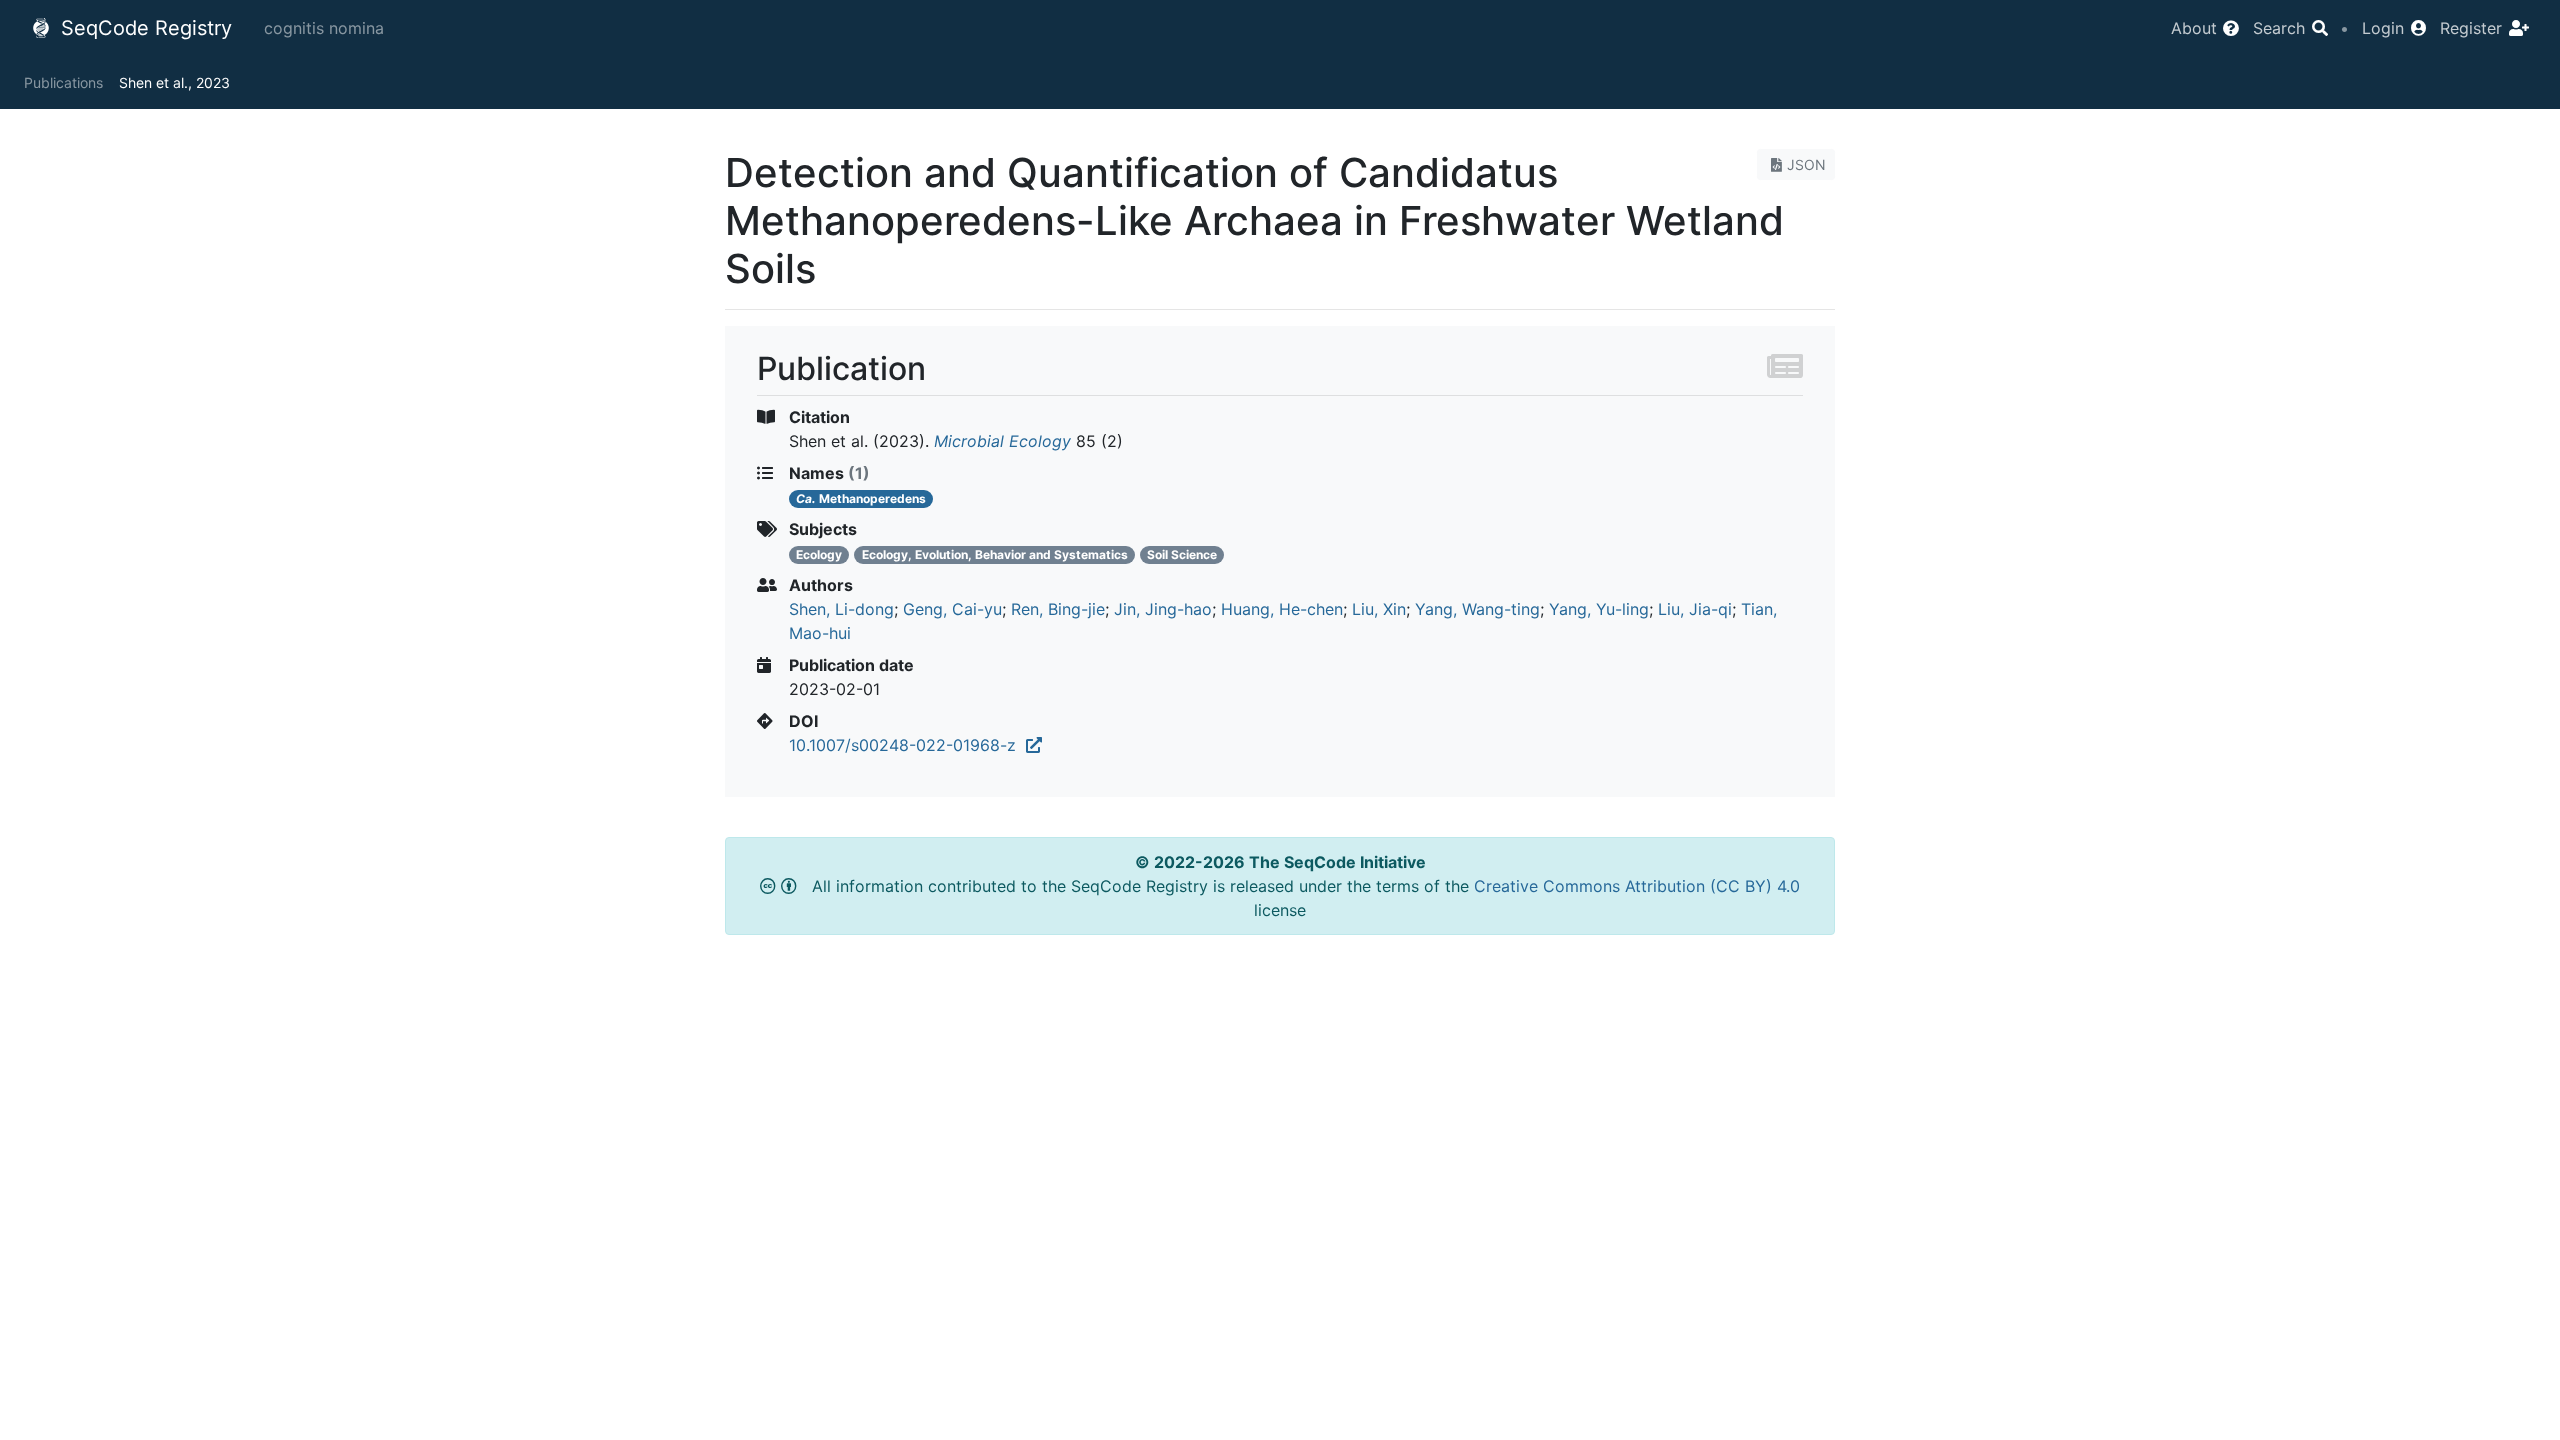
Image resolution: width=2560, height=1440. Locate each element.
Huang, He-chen (1282, 609)
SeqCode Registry (143, 28)
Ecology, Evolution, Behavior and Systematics (995, 554)
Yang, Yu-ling (1599, 609)
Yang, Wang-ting (1477, 609)
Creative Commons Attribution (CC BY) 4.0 (1637, 886)
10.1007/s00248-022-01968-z (907, 745)
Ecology (819, 554)
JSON (1806, 164)
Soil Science (1182, 554)
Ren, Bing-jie (1058, 609)
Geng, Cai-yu (952, 609)
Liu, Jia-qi (1695, 609)
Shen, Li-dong (841, 609)
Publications (63, 82)
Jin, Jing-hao (1163, 609)
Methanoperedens (861, 498)
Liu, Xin (1379, 609)
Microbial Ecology (1002, 441)
